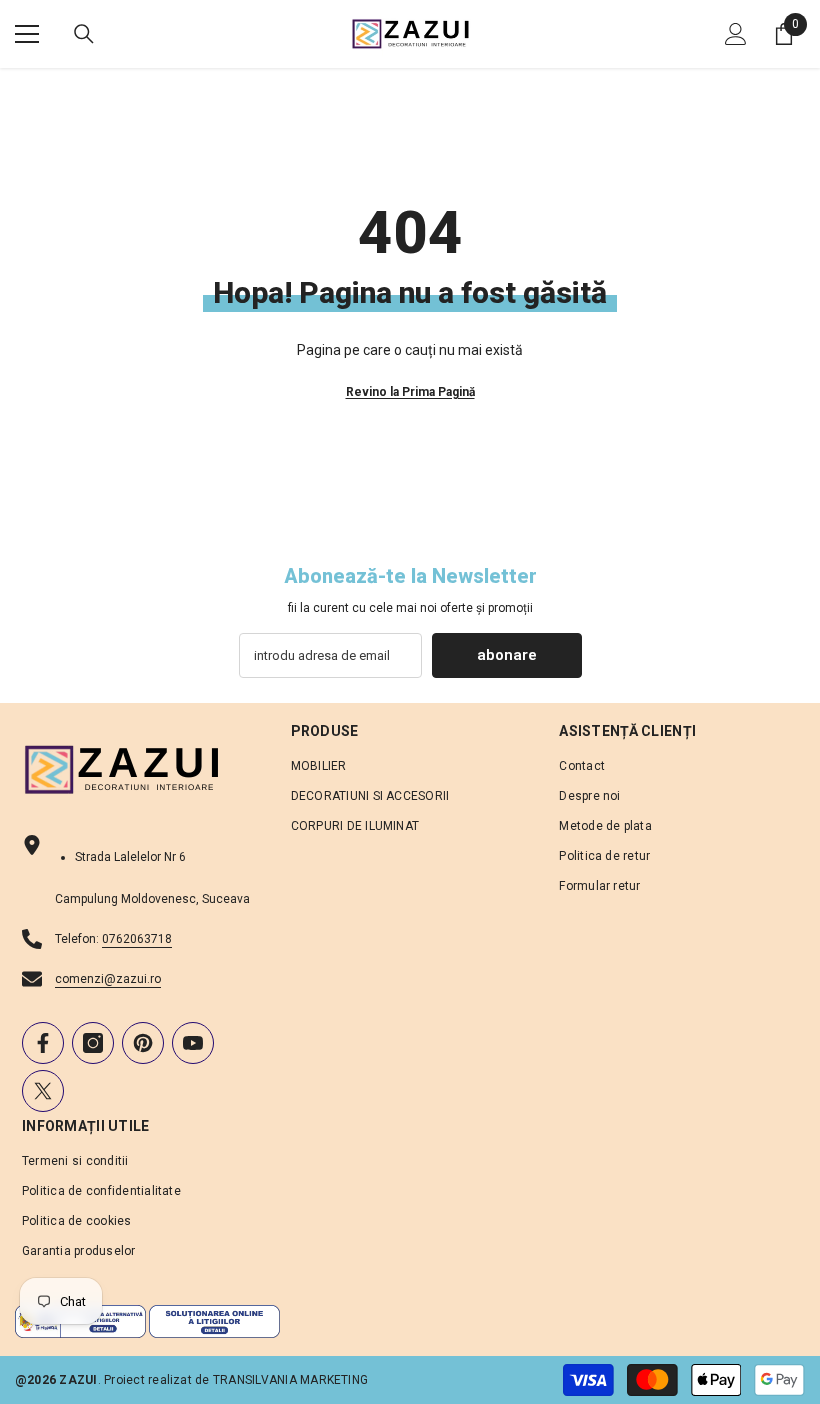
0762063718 (137, 939)
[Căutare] (84, 34)
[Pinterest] (143, 1043)
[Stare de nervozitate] (43, 1091)
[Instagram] (93, 1043)
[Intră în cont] (736, 34)
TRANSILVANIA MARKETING (290, 1380)
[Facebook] (43, 1043)
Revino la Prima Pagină (410, 392)
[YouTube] (193, 1043)
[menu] (27, 34)
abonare (507, 655)
